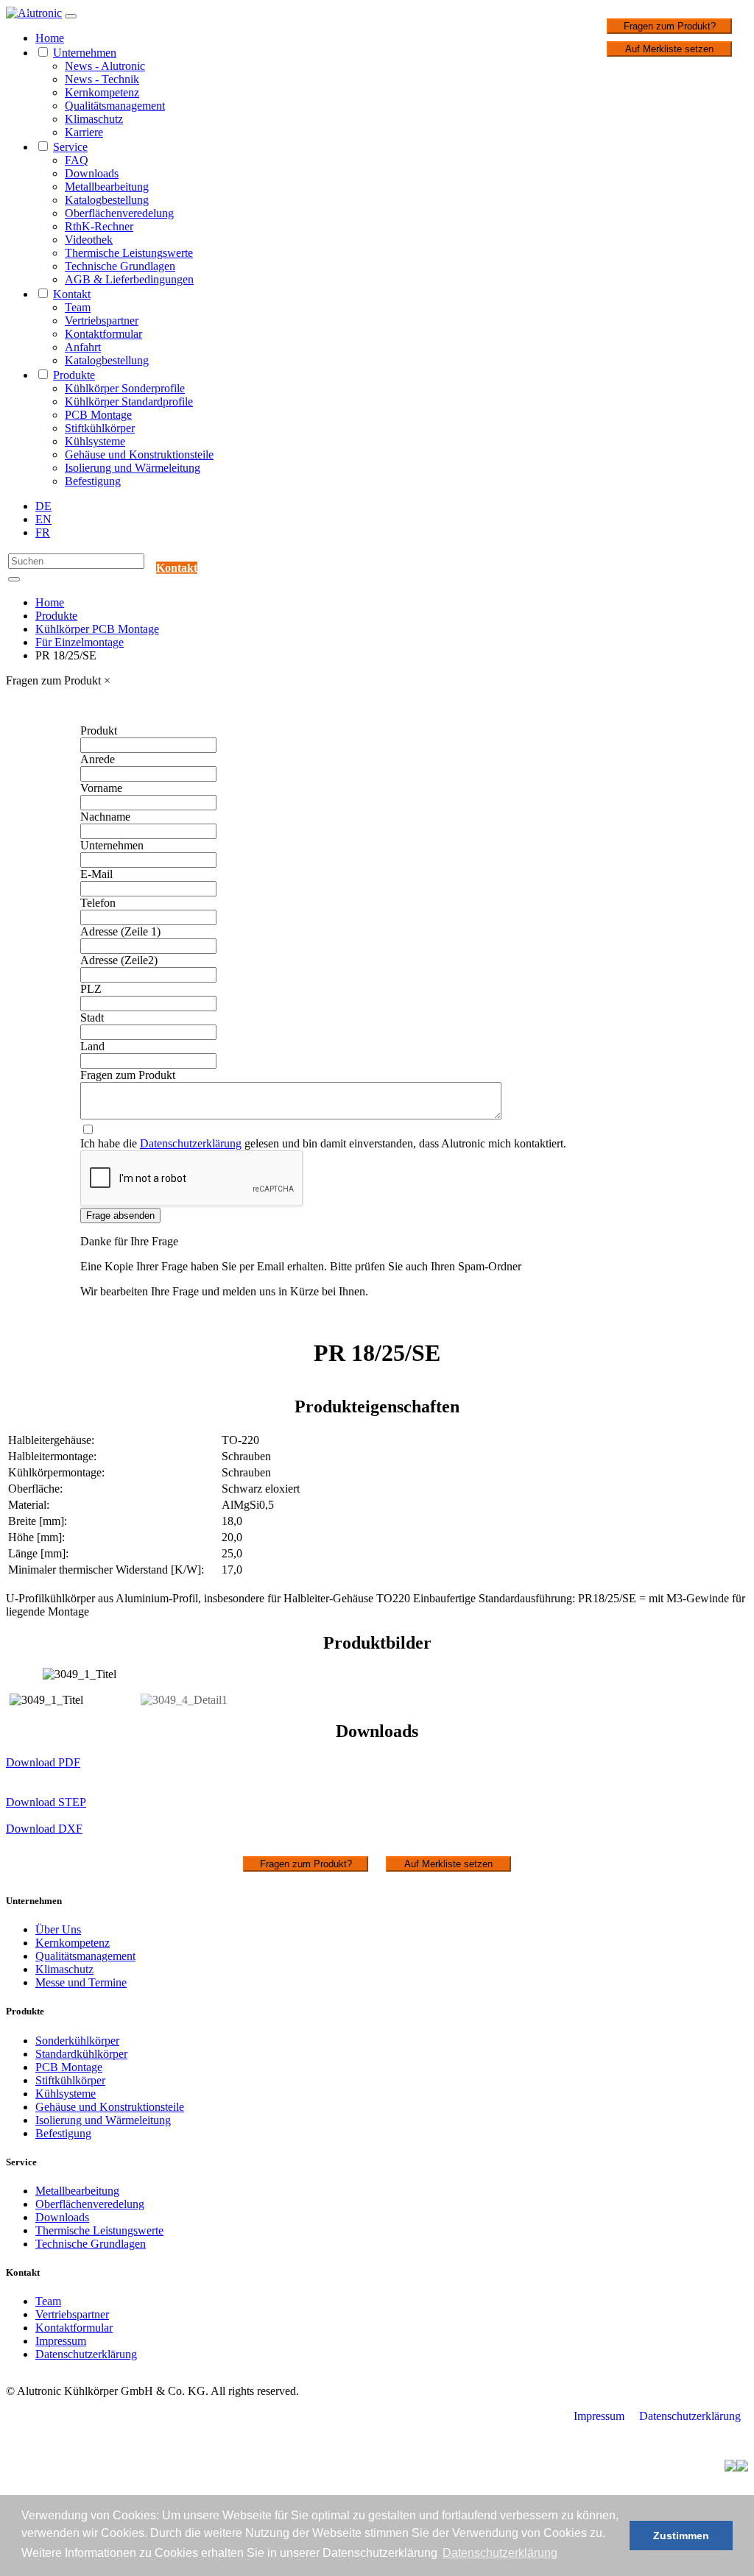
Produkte (74, 375)
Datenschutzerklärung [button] (500, 2553)
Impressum (61, 2341)
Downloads (92, 173)
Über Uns (58, 1929)
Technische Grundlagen (120, 266)
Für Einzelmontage (80, 642)
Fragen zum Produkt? (670, 26)
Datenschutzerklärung (191, 1143)
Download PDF (43, 1762)
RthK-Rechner (99, 226)
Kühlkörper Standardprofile (129, 401)
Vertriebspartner (102, 321)
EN (43, 519)
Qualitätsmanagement (115, 106)
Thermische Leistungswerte (129, 253)
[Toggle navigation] (71, 16)
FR (43, 532)
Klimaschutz (94, 119)
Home (50, 38)
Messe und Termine (81, 1982)
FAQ (77, 160)
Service (70, 147)
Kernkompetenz (102, 92)
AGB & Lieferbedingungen (129, 279)
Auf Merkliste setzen (669, 49)
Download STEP (46, 1802)
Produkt (99, 730)
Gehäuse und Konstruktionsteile (139, 454)
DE (43, 506)
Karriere (84, 132)
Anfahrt (83, 347)
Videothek (89, 240)
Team (78, 307)
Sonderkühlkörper (77, 2041)
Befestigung (93, 481)
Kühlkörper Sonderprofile (125, 388)
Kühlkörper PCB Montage (97, 629)
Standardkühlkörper (81, 2054)
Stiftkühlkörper (100, 428)
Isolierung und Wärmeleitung (133, 468)
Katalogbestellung (107, 200)
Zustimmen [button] (681, 2536)
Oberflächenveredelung (119, 213)
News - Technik (102, 79)
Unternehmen (85, 53)
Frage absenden (120, 1216)
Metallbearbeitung (107, 187)
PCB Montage (98, 415)
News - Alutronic (105, 66)
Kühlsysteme (95, 441)
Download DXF (44, 1829)
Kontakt (72, 294)
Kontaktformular (103, 334)
